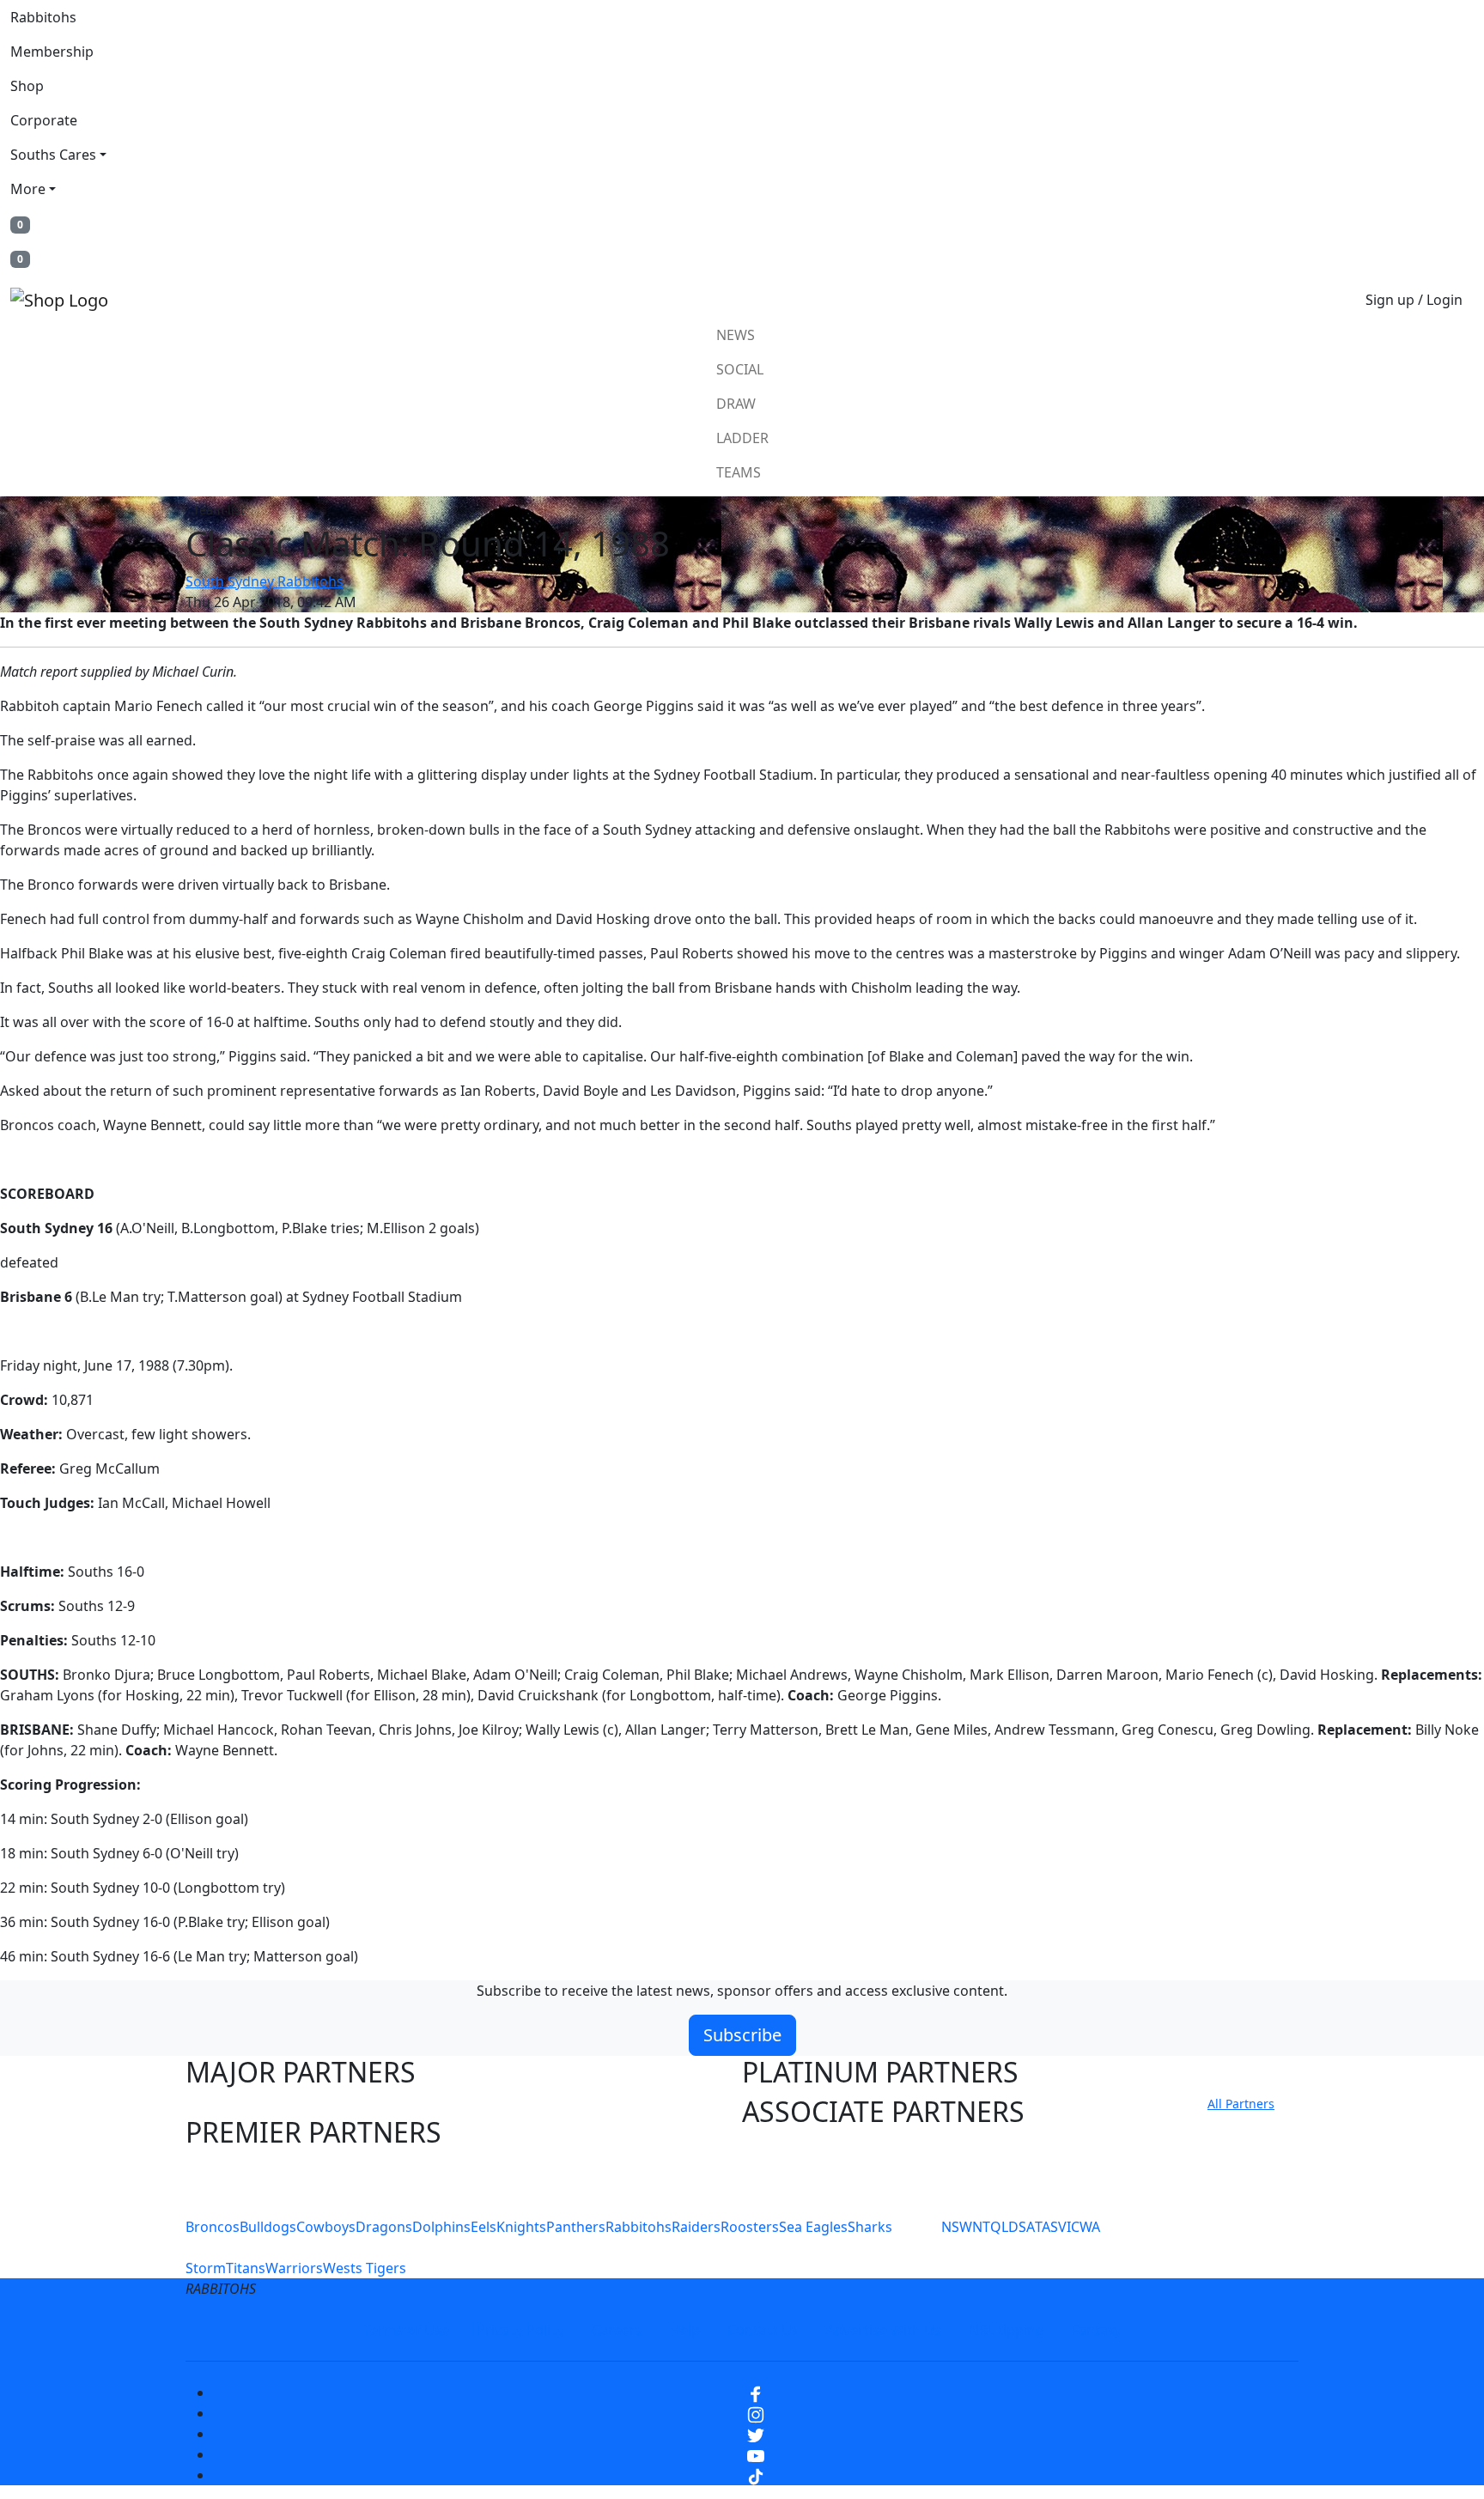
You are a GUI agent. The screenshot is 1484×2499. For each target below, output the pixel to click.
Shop (27, 86)
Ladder (742, 438)
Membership (52, 52)
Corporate (44, 120)
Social (740, 369)
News (736, 335)
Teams (739, 472)
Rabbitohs (43, 17)
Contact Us (763, 2330)
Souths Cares (53, 155)
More (28, 189)
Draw (736, 404)
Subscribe (742, 2035)
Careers (617, 2330)
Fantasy (1097, 2330)
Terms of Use (406, 2330)
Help (685, 2330)
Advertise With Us (884, 2330)
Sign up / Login (1414, 300)
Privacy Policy (520, 2330)
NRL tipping (1007, 2330)
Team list (219, 510)
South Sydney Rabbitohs (265, 581)
